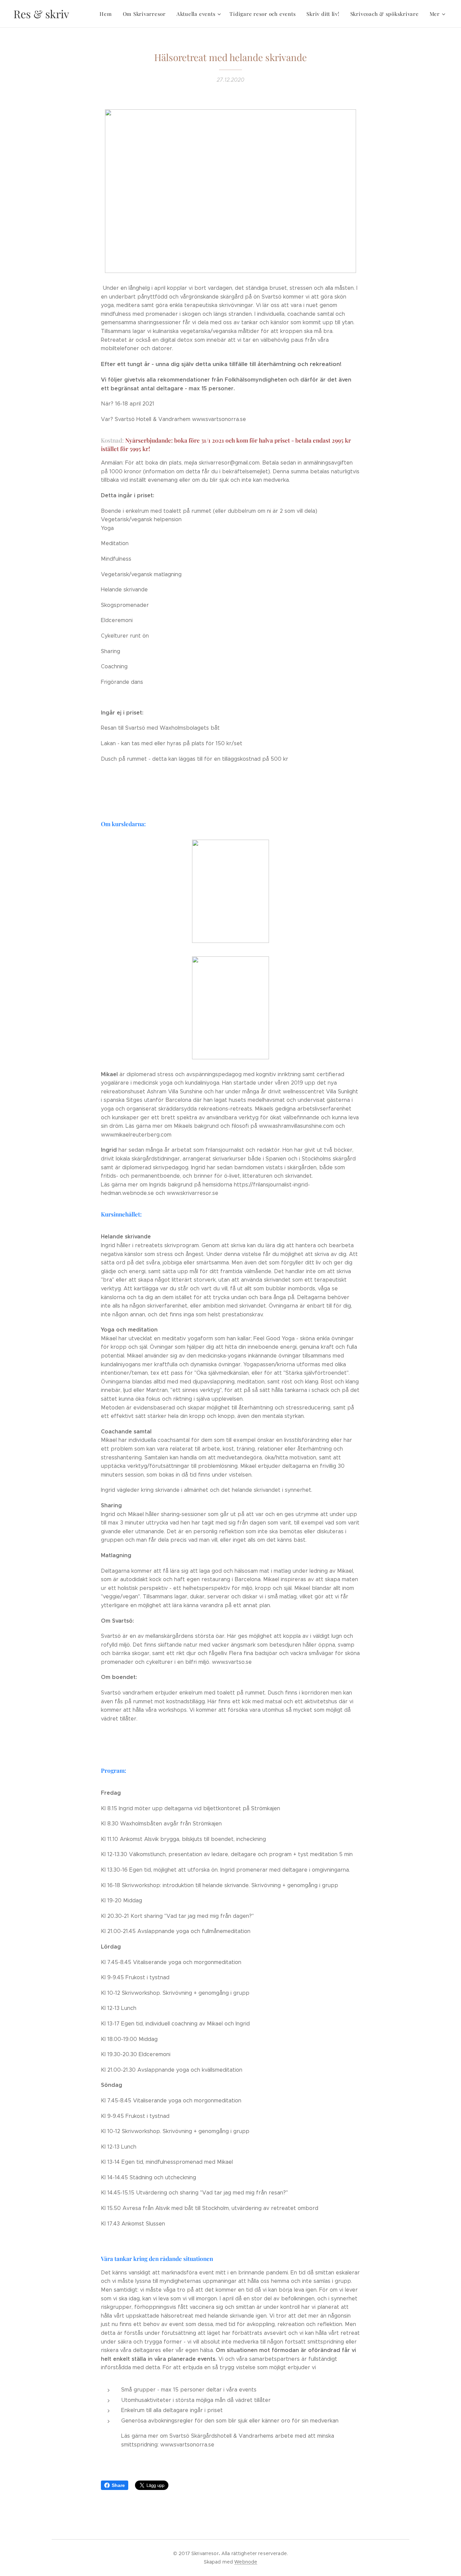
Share (118, 2485)
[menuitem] (107, 14)
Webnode (246, 2562)
